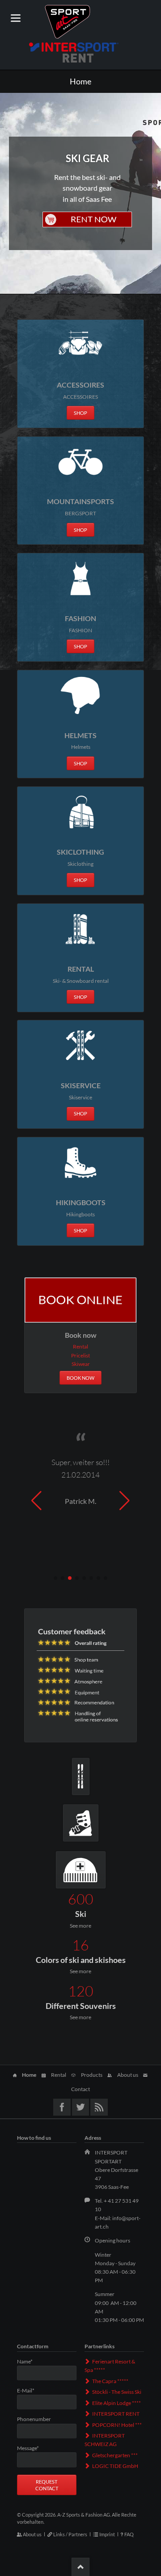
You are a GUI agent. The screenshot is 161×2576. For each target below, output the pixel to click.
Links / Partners (70, 2534)
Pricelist (80, 1355)
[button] (55, 1578)
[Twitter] (81, 2107)
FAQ (129, 2534)
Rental (80, 1346)
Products (92, 2075)
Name (30, 2362)
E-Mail (30, 2391)
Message (30, 2448)
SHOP (80, 413)
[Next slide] (125, 1501)
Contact (80, 2089)
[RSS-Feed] (99, 2107)
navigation (16, 18)
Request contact (47, 2485)
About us (128, 2075)
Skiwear (81, 1364)
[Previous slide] (36, 1501)
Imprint (107, 2534)
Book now (80, 1378)
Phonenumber (34, 2419)
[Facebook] (62, 2107)
